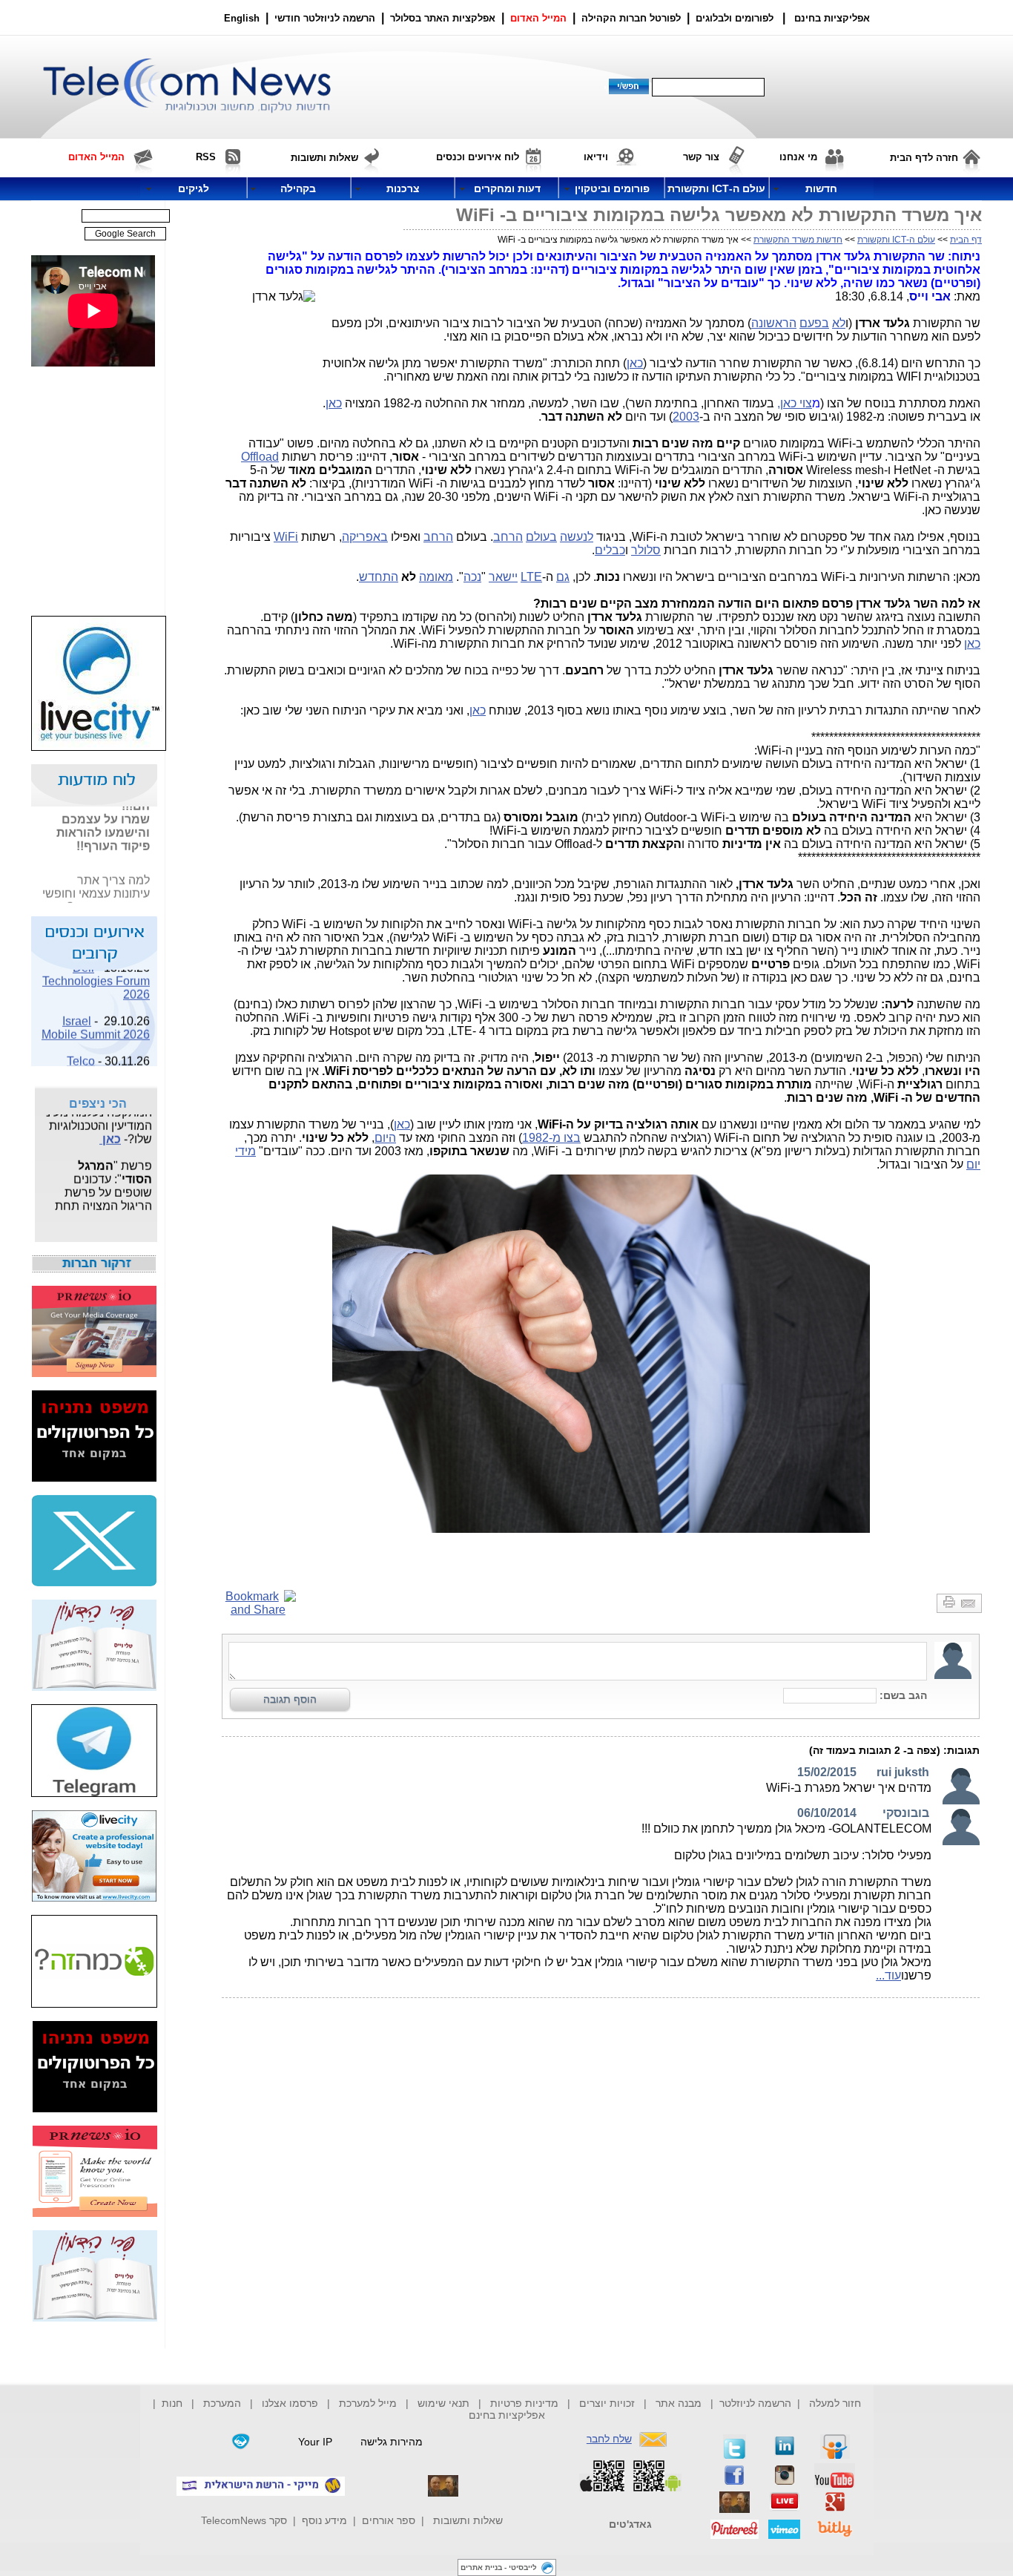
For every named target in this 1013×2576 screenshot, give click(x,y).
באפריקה (365, 537)
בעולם (541, 537)
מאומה (436, 577)
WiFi (286, 537)
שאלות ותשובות (468, 2520)
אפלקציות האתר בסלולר (443, 18)
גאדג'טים (630, 2524)
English (242, 18)
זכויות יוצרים (607, 2403)
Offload (260, 457)
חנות (172, 2403)
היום (385, 1138)
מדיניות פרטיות (524, 2403)
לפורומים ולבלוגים (735, 18)
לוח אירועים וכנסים (478, 157)
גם (563, 577)
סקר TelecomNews (244, 2520)
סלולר (646, 550)
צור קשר (701, 157)
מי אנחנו (798, 157)
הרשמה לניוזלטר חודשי (326, 18)
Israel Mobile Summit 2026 (96, 1018)
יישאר (503, 577)
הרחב (508, 537)
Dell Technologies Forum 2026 (96, 972)
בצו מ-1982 (551, 1138)
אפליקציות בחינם (507, 2415)
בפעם (814, 323)
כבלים (610, 550)
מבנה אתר (679, 2403)
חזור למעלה (835, 2403)
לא (839, 323)
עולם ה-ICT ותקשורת (896, 240)
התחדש (379, 577)
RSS (206, 157)
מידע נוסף (324, 2520)
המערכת (222, 2403)
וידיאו (596, 157)
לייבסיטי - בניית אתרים (499, 2567)
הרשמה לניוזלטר (755, 2403)
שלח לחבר (609, 2439)
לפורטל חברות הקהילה (631, 18)
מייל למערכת (368, 2403)
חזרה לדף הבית (924, 158)
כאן (635, 363)
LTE (531, 577)
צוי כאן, (795, 403)
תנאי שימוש (443, 2403)
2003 (686, 417)
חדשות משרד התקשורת (798, 240)
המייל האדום (538, 18)
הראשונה (774, 323)
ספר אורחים (389, 2520)
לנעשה (577, 537)
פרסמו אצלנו (291, 2403)
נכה (472, 577)
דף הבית (966, 240)
